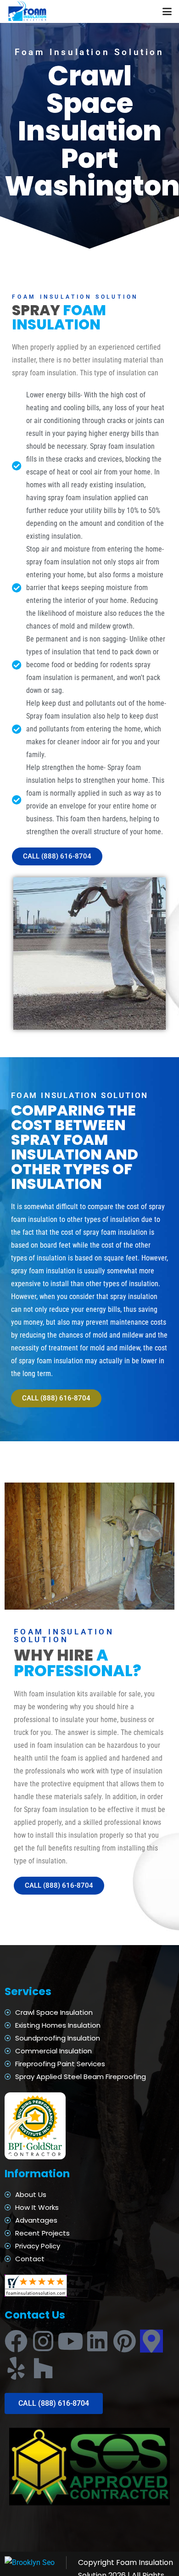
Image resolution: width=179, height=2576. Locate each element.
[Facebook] (16, 2341)
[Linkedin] (97, 2341)
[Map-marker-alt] (151, 2341)
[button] (167, 11)
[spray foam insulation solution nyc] (28, 11)
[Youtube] (70, 2341)
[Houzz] (43, 2368)
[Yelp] (16, 2368)
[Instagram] (43, 2341)
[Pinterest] (124, 2341)
